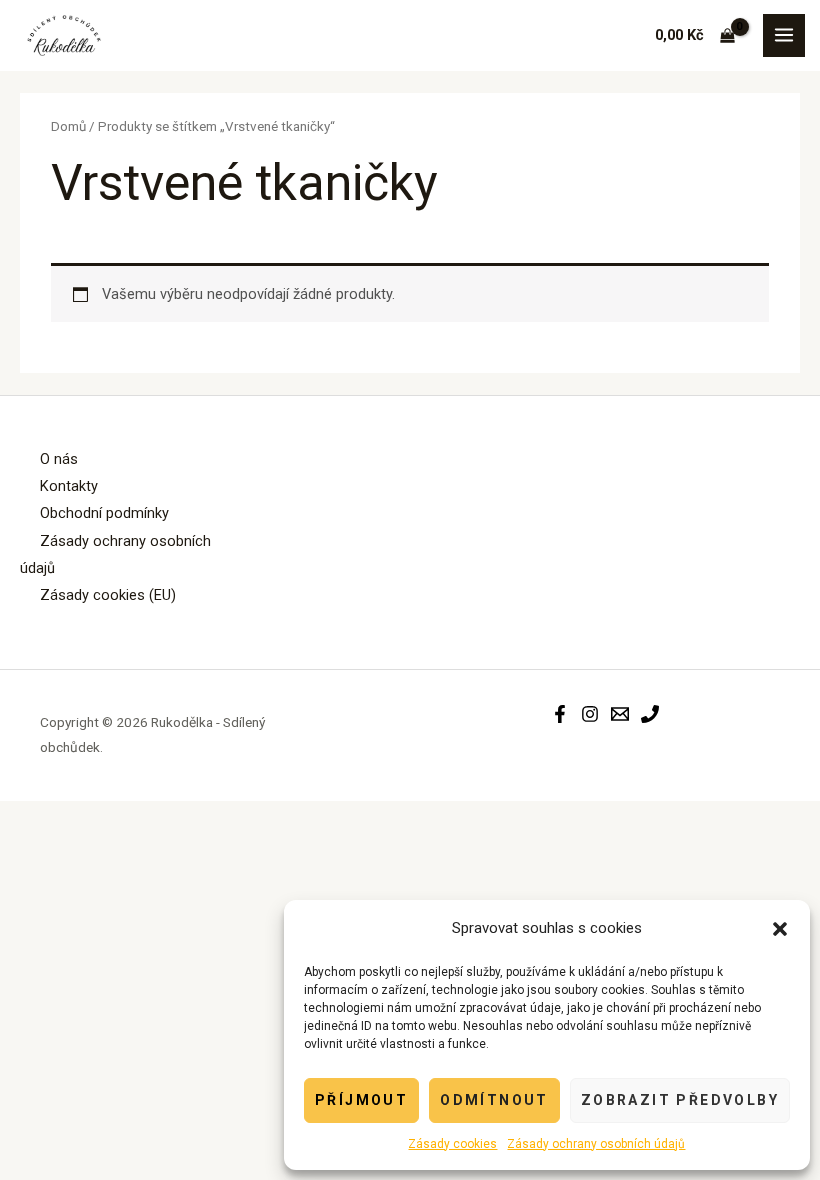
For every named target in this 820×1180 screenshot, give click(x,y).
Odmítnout (494, 1100)
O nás (59, 459)
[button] (780, 929)
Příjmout (361, 1100)
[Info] (620, 714)
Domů (68, 126)
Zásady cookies (452, 1144)
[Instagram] (590, 714)
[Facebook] (560, 714)
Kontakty (69, 486)
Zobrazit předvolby (680, 1100)
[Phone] (650, 714)
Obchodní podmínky (104, 513)
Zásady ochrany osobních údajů (596, 1144)
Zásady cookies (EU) (108, 595)
